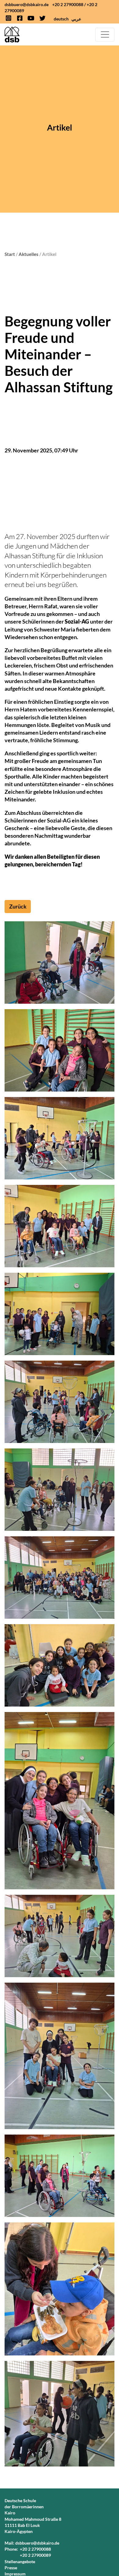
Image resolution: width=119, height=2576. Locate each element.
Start (10, 254)
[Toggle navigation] (105, 35)
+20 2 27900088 (68, 4)
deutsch (61, 19)
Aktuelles (29, 254)
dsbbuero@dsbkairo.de (27, 4)
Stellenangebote (20, 2562)
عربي (76, 19)
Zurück (18, 906)
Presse (11, 2568)
